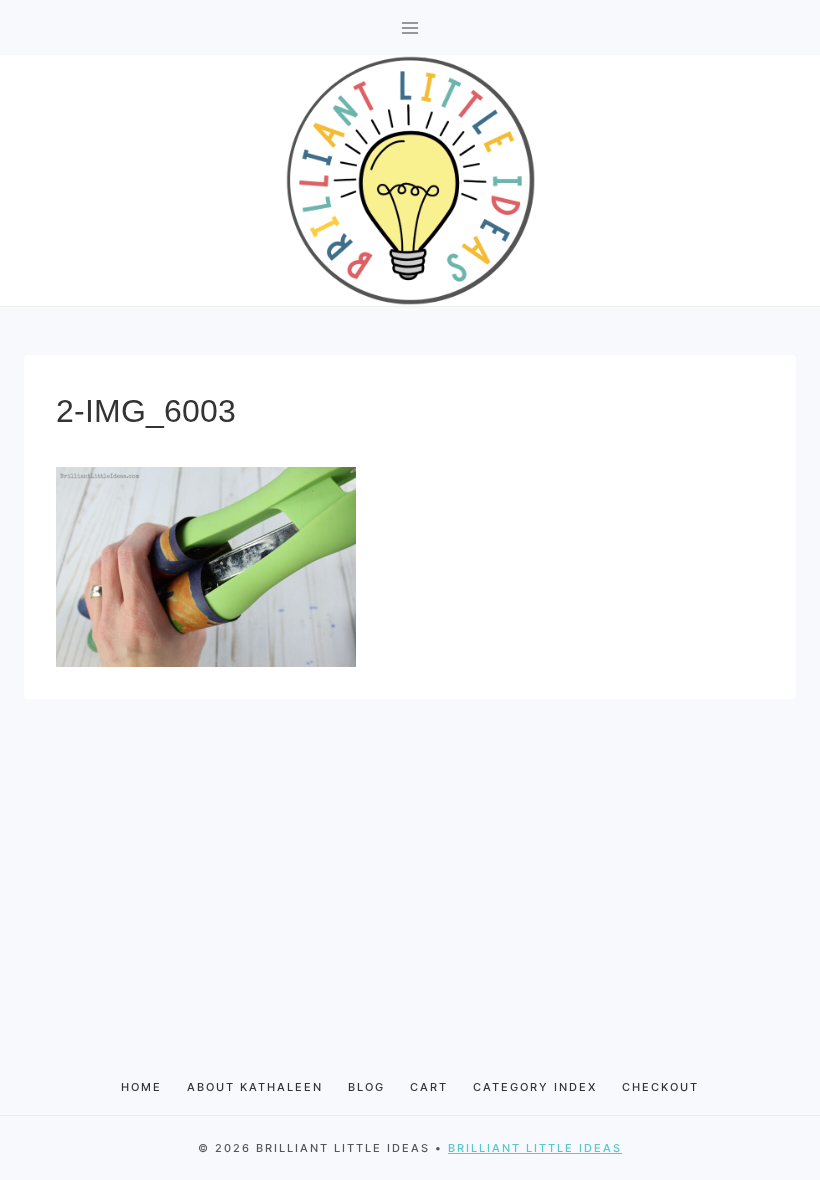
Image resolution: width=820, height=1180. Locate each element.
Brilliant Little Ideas (535, 1148)
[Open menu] (410, 27)
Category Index (535, 1087)
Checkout (660, 1087)
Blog (366, 1087)
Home (141, 1087)
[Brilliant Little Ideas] (410, 180)
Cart (429, 1087)
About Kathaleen (255, 1087)
